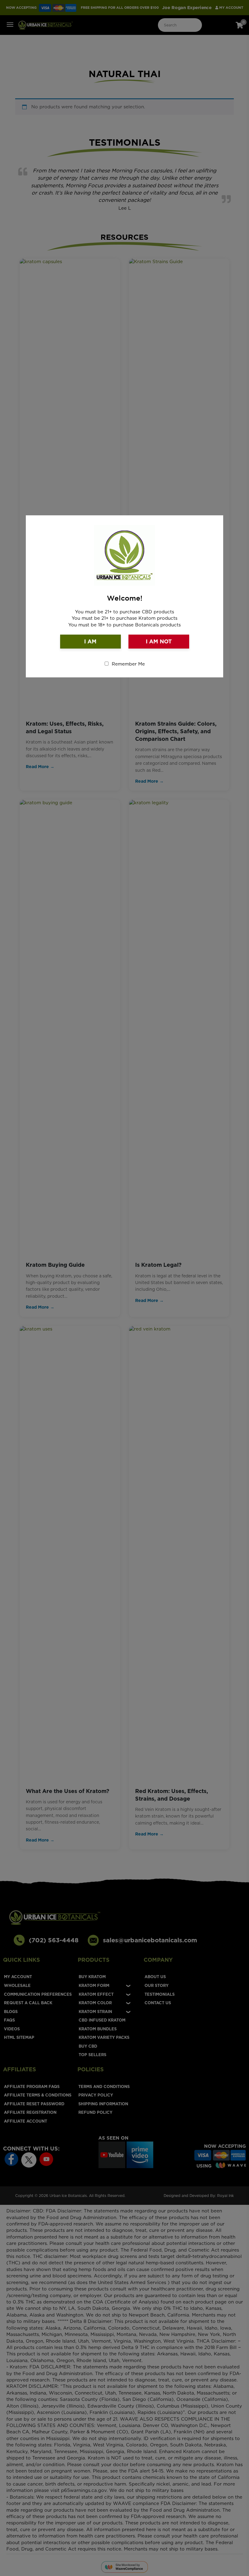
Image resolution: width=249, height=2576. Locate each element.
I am (90, 641)
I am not (159, 641)
